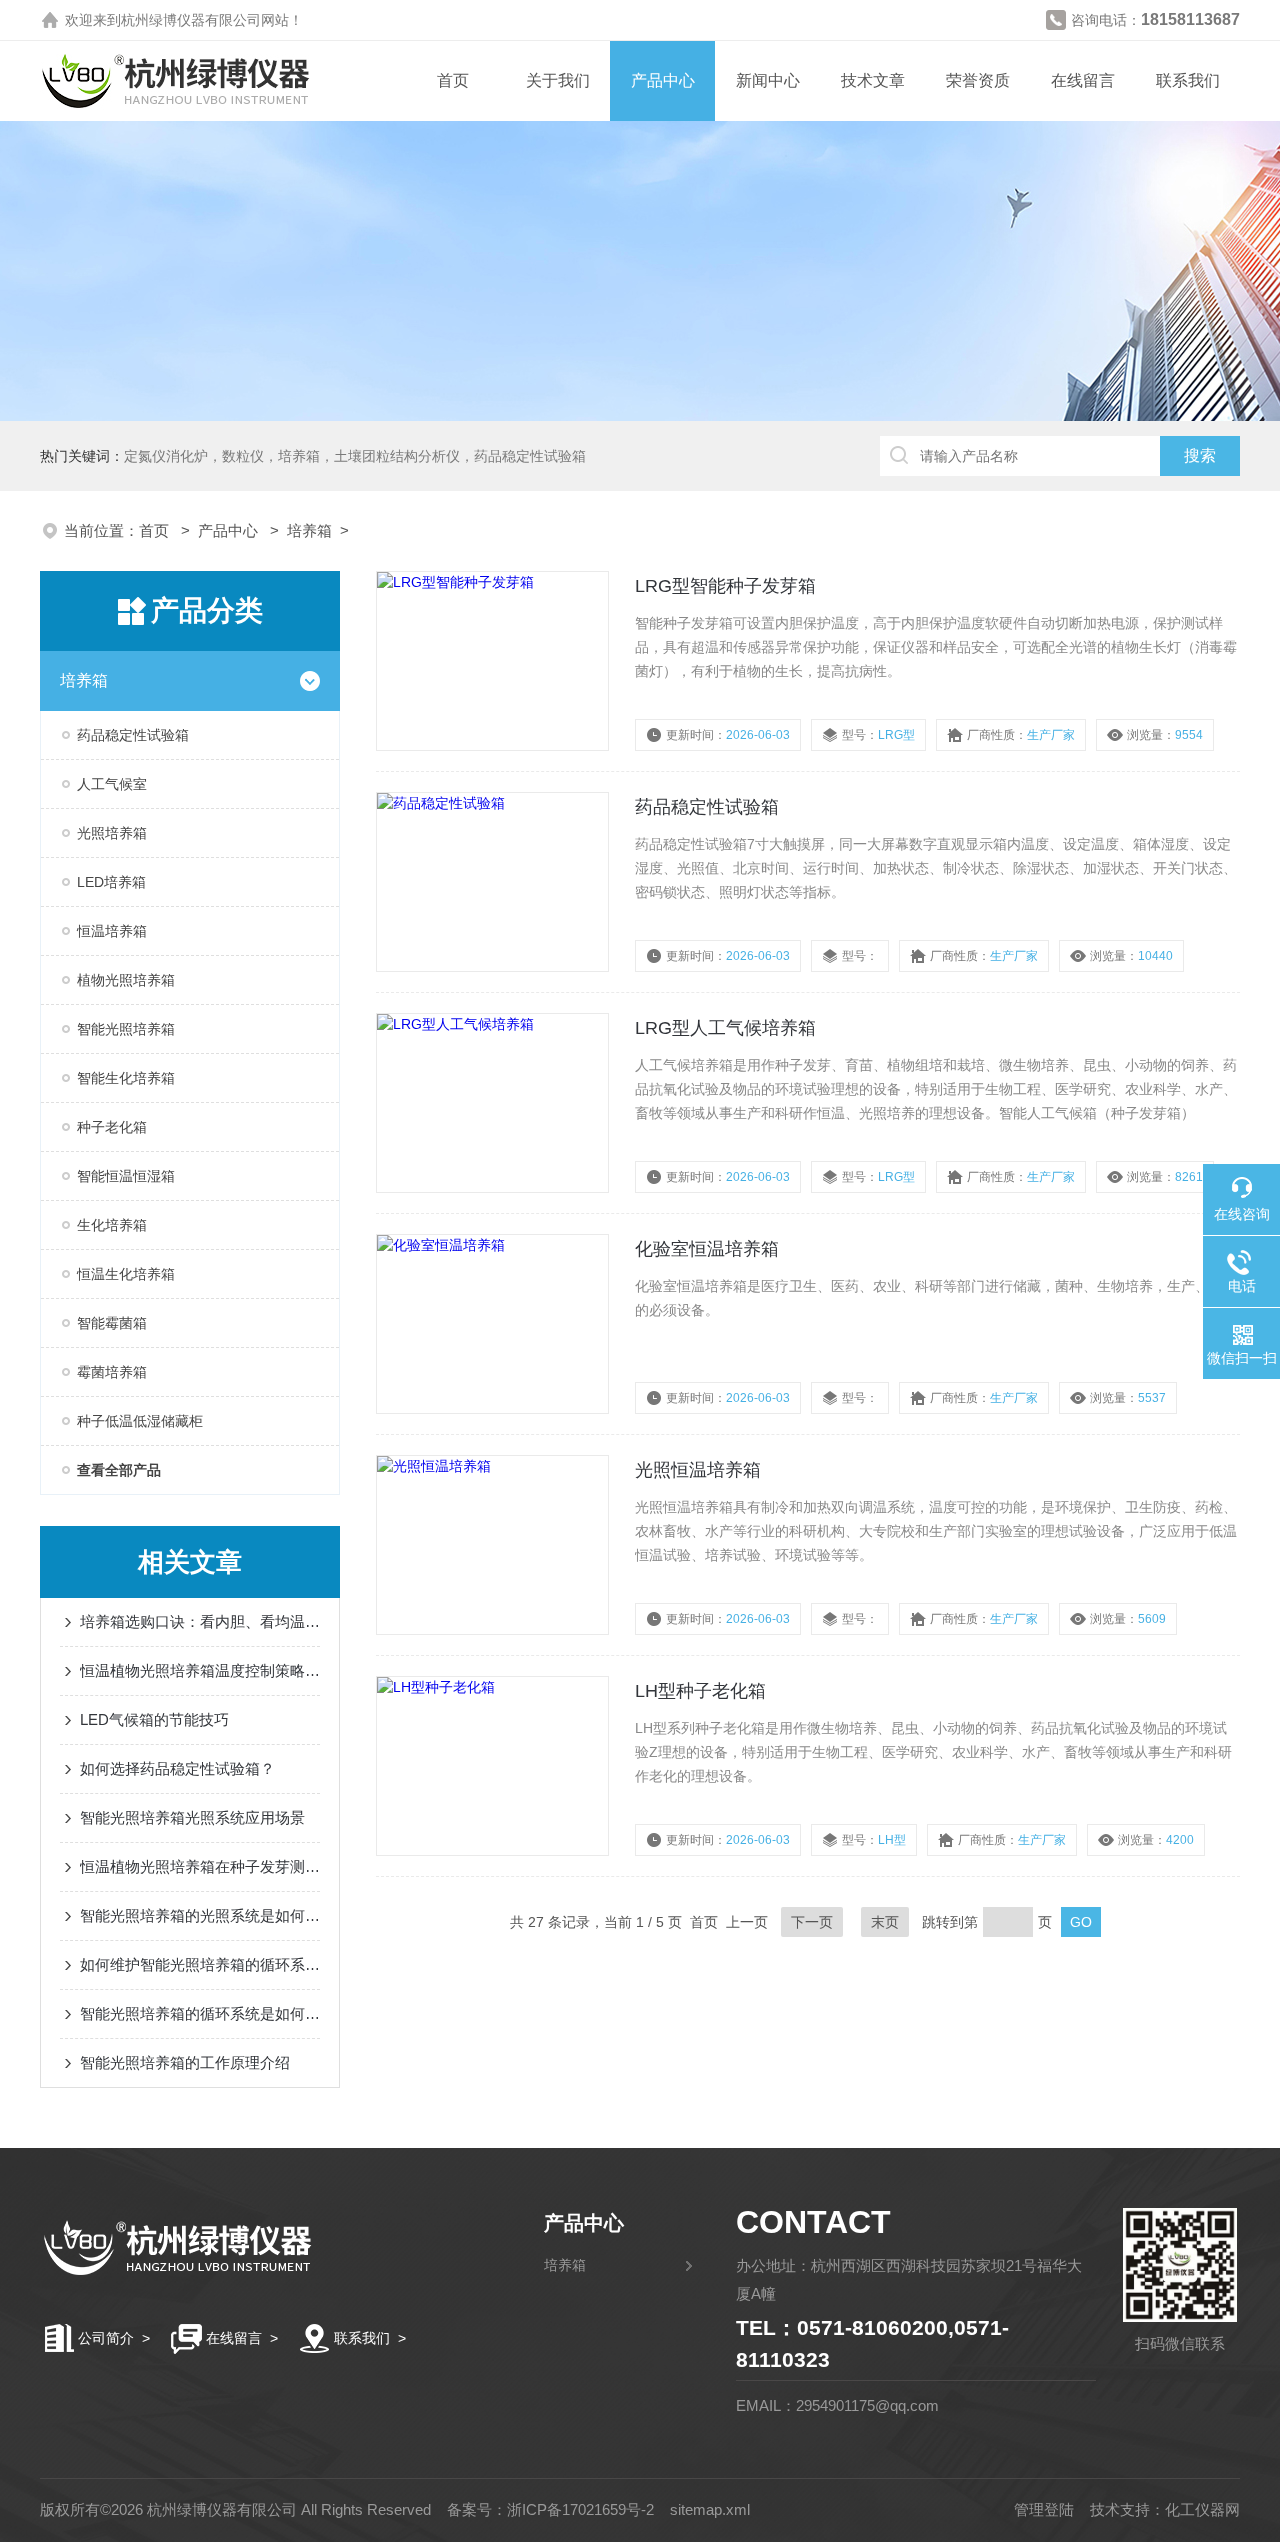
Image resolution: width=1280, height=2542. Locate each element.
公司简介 (106, 2338)
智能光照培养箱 (126, 1029)
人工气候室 (112, 784)
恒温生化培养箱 (126, 1274)
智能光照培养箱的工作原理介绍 (185, 2062)
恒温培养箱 (112, 931)
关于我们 (558, 80)
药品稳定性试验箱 (133, 735)
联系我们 (1188, 80)
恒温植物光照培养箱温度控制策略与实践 (200, 1670)
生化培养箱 (112, 1225)
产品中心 (663, 80)
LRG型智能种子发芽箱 (725, 586)
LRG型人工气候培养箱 (725, 1028)
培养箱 (309, 530)
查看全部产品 (119, 1470)
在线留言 (1083, 80)
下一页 (812, 1922)
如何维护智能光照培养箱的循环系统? (200, 1964)
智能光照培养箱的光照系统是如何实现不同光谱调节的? (200, 1915)
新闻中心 (768, 80)
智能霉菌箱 (112, 1323)
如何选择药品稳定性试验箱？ (177, 1768)
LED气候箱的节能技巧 (154, 1719)
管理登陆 (1044, 2509)
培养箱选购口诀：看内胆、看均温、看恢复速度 (200, 1621)
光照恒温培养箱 (698, 1470)
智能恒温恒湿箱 (126, 1176)
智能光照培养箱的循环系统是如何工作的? (200, 2013)
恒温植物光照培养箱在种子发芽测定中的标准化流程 (200, 1866)
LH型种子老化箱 (700, 1691)
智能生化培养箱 (126, 1078)
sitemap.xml (710, 2509)
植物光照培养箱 (126, 980)
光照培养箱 (112, 833)
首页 (453, 80)
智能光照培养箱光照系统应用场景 (192, 1817)
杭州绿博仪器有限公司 (191, 20)
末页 (885, 1922)
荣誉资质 (978, 80)
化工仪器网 (1202, 2509)
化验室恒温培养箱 (707, 1249)
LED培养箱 (111, 882)
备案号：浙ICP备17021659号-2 (550, 2509)
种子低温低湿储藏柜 (140, 1421)
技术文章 (873, 80)
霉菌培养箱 (112, 1372)
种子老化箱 (112, 1127)
